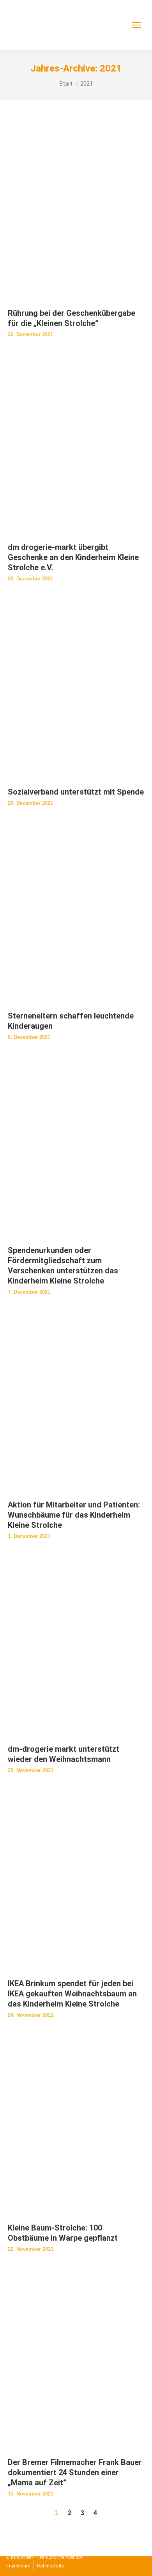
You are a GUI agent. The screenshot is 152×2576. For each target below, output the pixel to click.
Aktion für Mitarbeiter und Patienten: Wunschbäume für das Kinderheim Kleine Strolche (74, 1515)
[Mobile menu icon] (136, 25)
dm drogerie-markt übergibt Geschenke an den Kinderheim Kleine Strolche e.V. (73, 557)
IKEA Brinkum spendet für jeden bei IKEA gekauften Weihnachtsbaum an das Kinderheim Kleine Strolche (72, 1994)
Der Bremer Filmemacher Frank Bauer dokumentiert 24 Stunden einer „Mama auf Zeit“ (75, 2472)
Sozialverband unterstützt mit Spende (76, 792)
